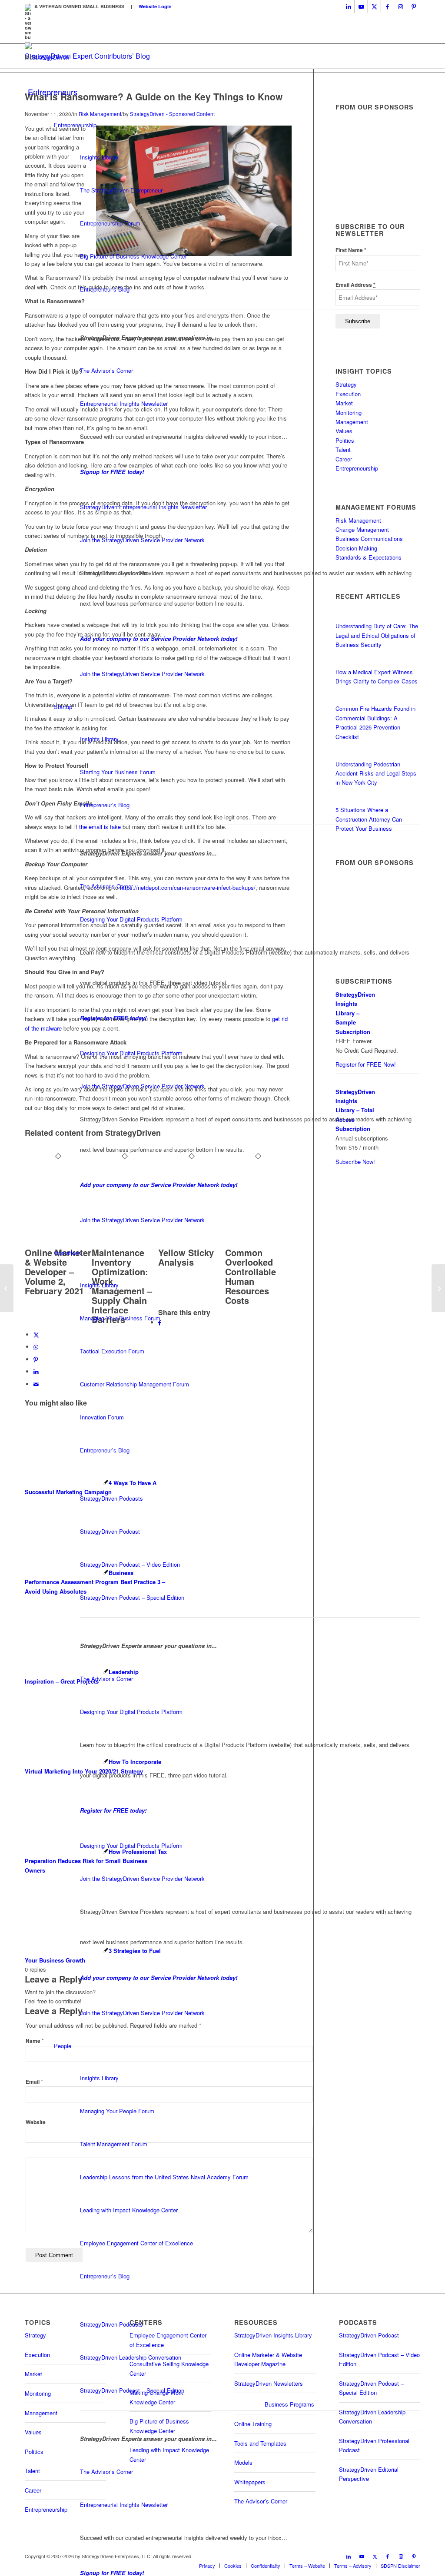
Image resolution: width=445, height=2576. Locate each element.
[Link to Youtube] (361, 7)
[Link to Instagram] (400, 7)
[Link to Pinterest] (414, 7)
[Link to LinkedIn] (348, 7)
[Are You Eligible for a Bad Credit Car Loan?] (438, 1288)
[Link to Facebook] (387, 7)
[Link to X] (374, 7)
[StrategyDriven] (47, 57)
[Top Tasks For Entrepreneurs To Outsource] (7, 1288)
